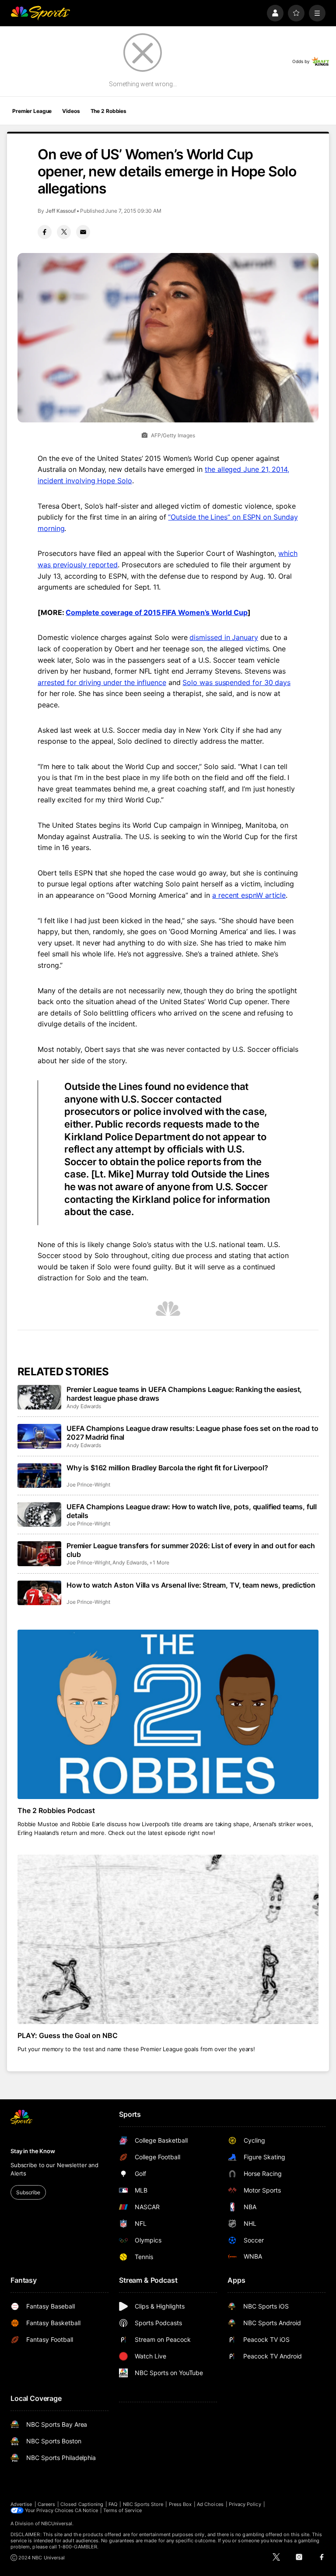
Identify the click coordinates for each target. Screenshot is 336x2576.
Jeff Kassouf (61, 211)
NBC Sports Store (143, 2504)
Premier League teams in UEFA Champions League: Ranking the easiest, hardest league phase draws (184, 1394)
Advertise (21, 2504)
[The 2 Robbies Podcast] (168, 1714)
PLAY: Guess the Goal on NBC (68, 2035)
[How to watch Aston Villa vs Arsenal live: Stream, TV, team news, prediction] (39, 1593)
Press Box (180, 2504)
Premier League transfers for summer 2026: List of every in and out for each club (191, 1550)
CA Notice (86, 2510)
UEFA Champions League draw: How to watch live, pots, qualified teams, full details (192, 1511)
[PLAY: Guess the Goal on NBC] (168, 1939)
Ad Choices (210, 2504)
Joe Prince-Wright (88, 1485)
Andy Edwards (84, 1406)
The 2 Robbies (108, 111)
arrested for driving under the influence (102, 682)
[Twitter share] (64, 232)
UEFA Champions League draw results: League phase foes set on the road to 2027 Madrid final (192, 1433)
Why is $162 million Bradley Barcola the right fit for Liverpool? (167, 1468)
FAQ (113, 2504)
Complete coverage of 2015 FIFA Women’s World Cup (156, 612)
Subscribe (28, 2192)
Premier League (32, 111)
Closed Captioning (82, 2504)
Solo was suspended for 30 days (236, 682)
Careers (46, 2504)
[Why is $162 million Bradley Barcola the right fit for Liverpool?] (39, 1476)
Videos (71, 111)
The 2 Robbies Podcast (56, 1810)
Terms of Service (122, 2510)
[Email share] (83, 232)
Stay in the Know (33, 2151)
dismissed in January (224, 637)
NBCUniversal (57, 2523)
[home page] (40, 13)
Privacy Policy (245, 2504)
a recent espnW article (249, 895)
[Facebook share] (45, 232)
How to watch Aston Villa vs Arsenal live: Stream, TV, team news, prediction (191, 1585)
